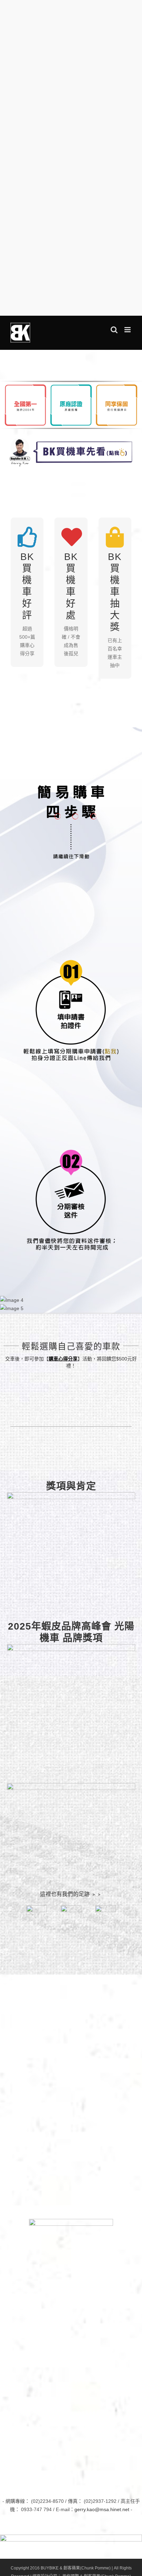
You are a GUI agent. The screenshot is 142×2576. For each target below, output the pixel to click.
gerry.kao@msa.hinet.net (102, 2509)
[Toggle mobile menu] (128, 330)
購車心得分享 (63, 1359)
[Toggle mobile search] (114, 330)
